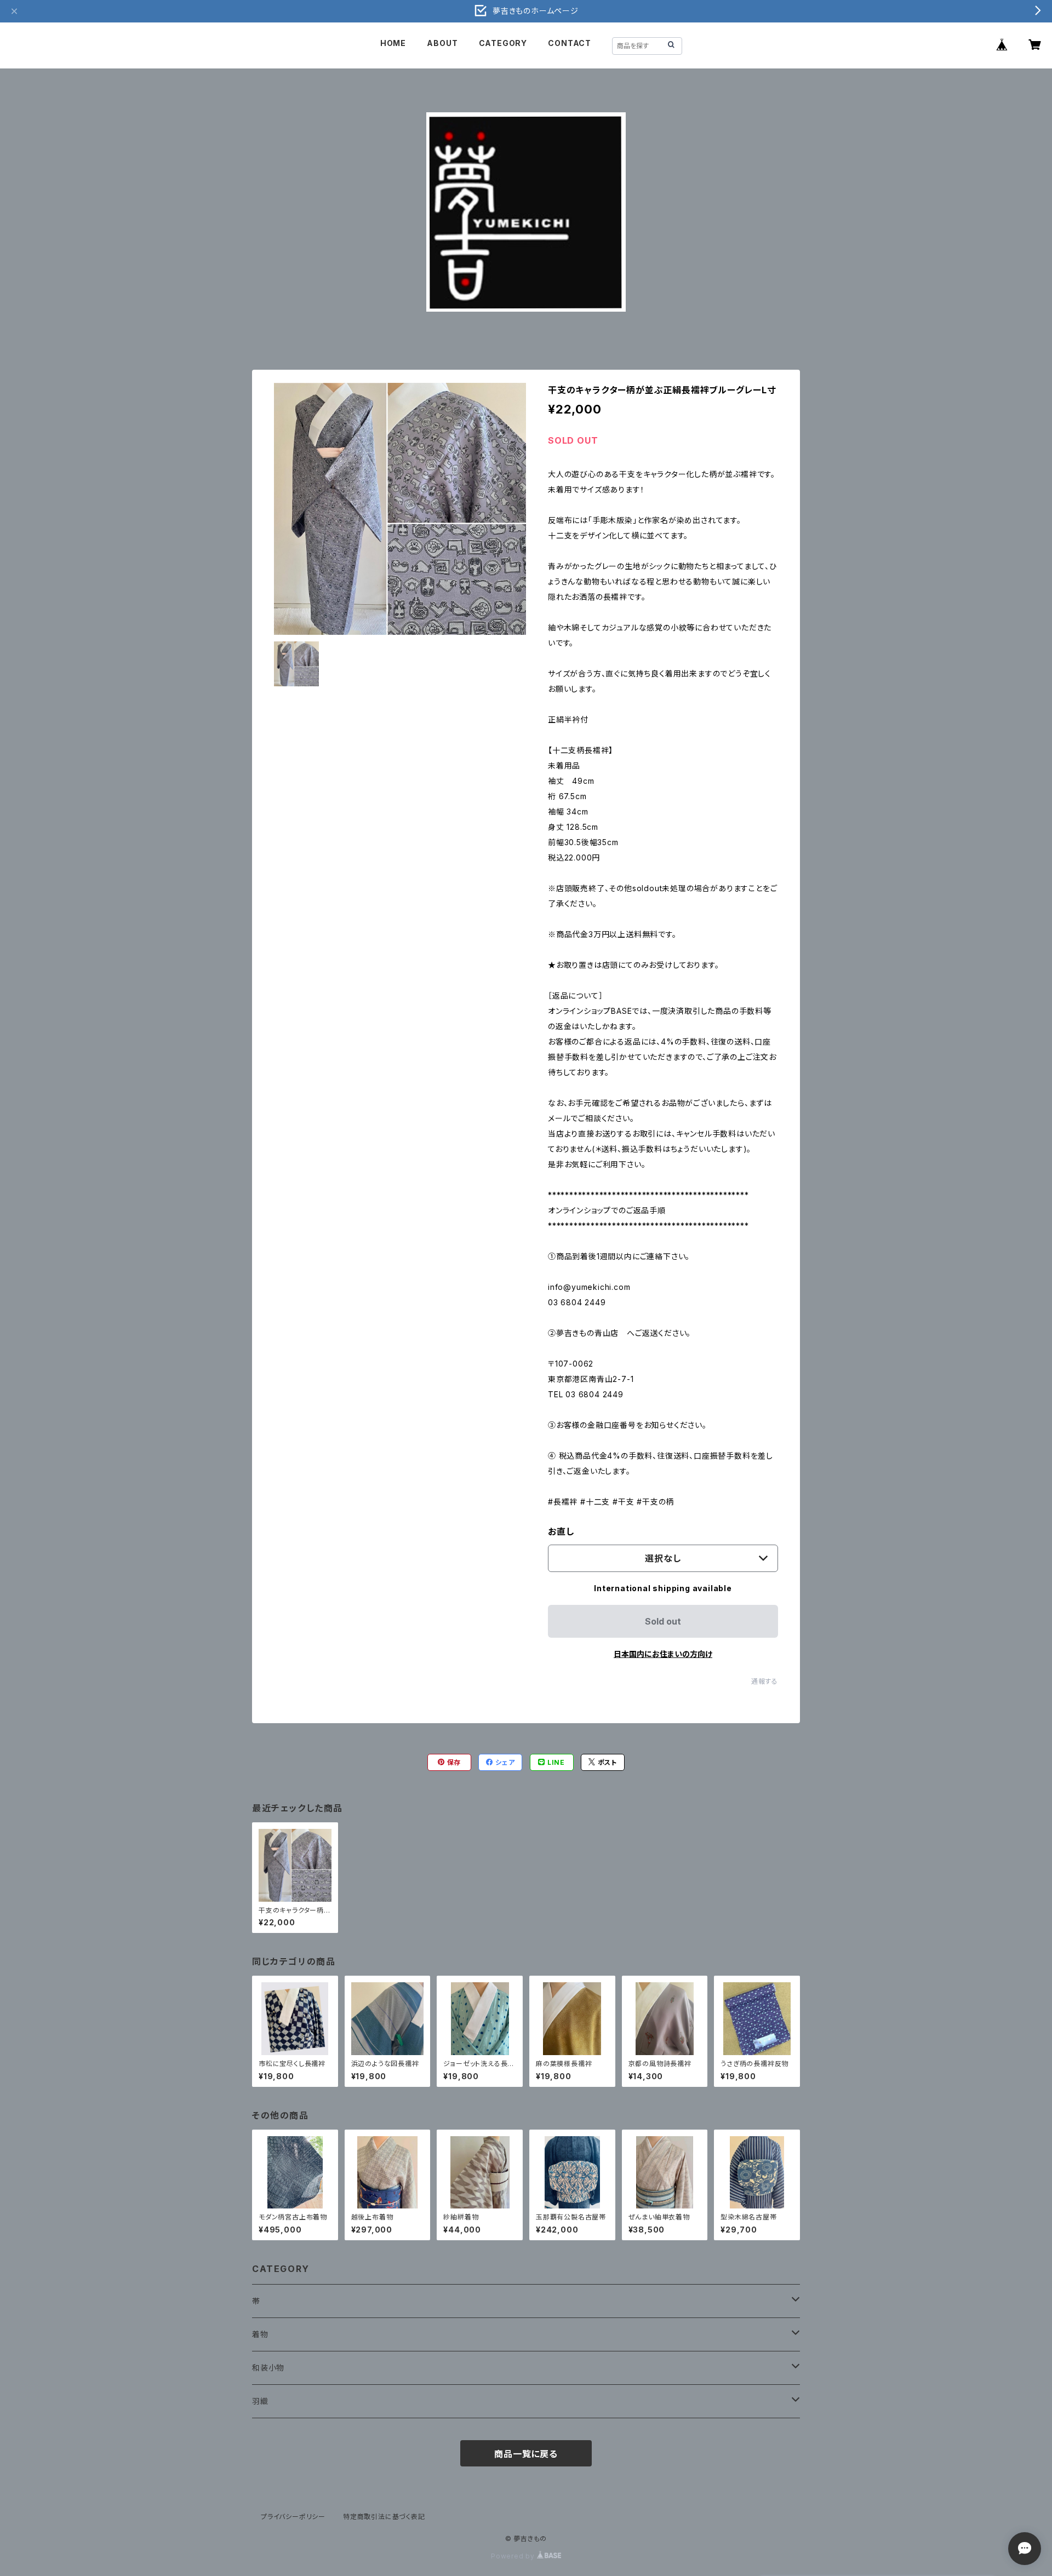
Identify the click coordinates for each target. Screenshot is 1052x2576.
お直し (561, 1531)
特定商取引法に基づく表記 (384, 2517)
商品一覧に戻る (526, 2454)
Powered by (514, 2556)
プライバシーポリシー (293, 2517)
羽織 (260, 2401)
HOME (393, 43)
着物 (260, 2334)
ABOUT (442, 43)
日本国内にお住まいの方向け (663, 1654)
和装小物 (268, 2368)
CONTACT (570, 43)
